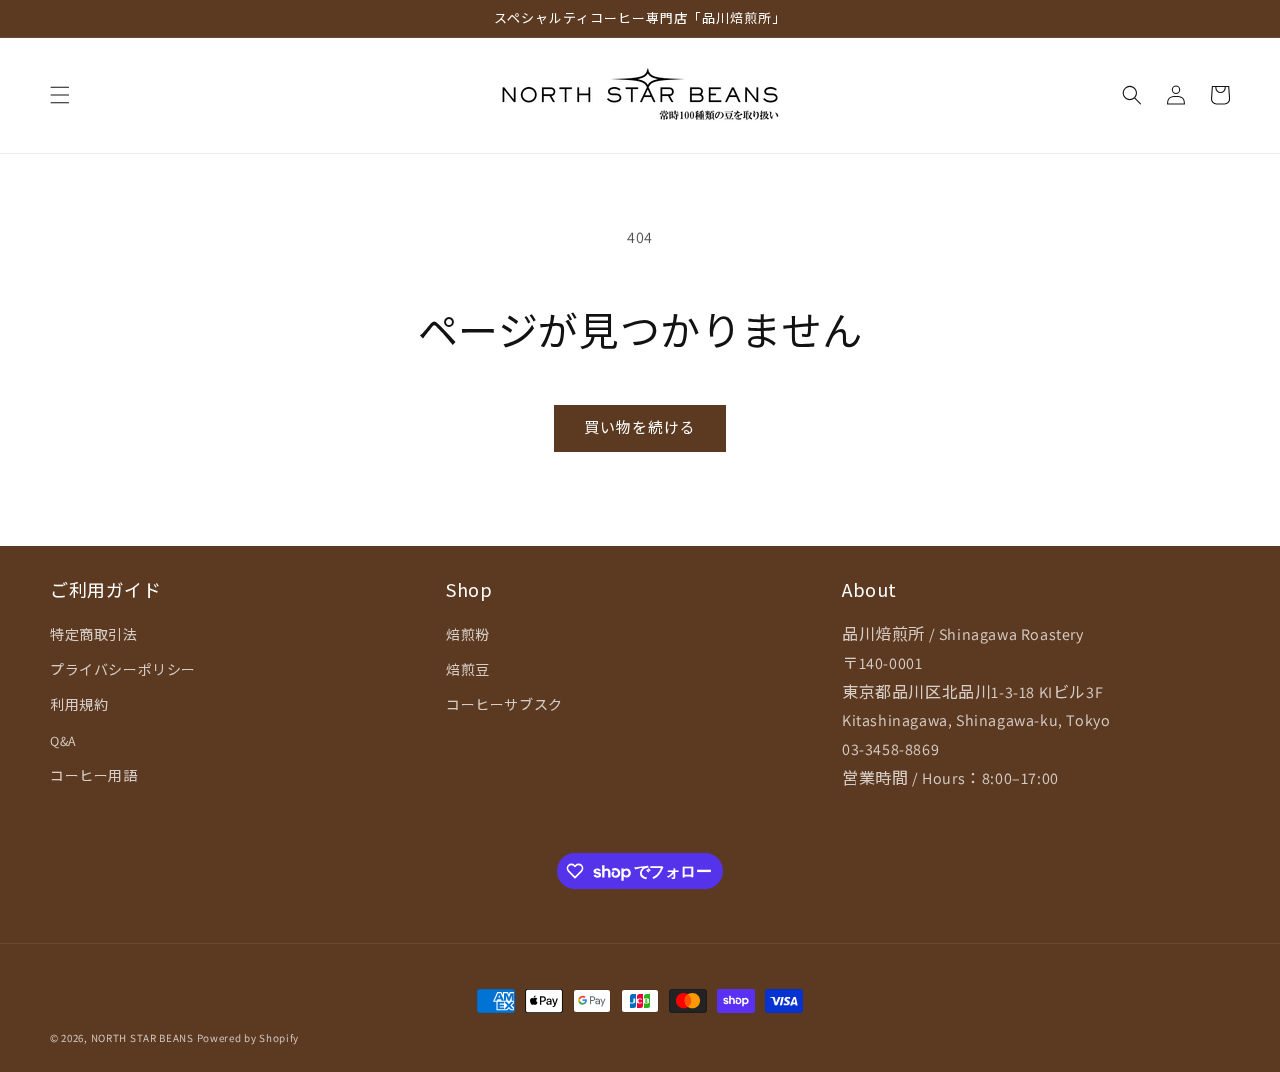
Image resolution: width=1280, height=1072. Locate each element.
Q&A (63, 741)
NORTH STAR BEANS (142, 1038)
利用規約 (79, 705)
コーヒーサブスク (504, 705)
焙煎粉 (468, 635)
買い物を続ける (640, 427)
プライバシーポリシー (123, 670)
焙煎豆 (468, 670)
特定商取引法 (94, 635)
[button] (60, 95)
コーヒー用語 (94, 776)
